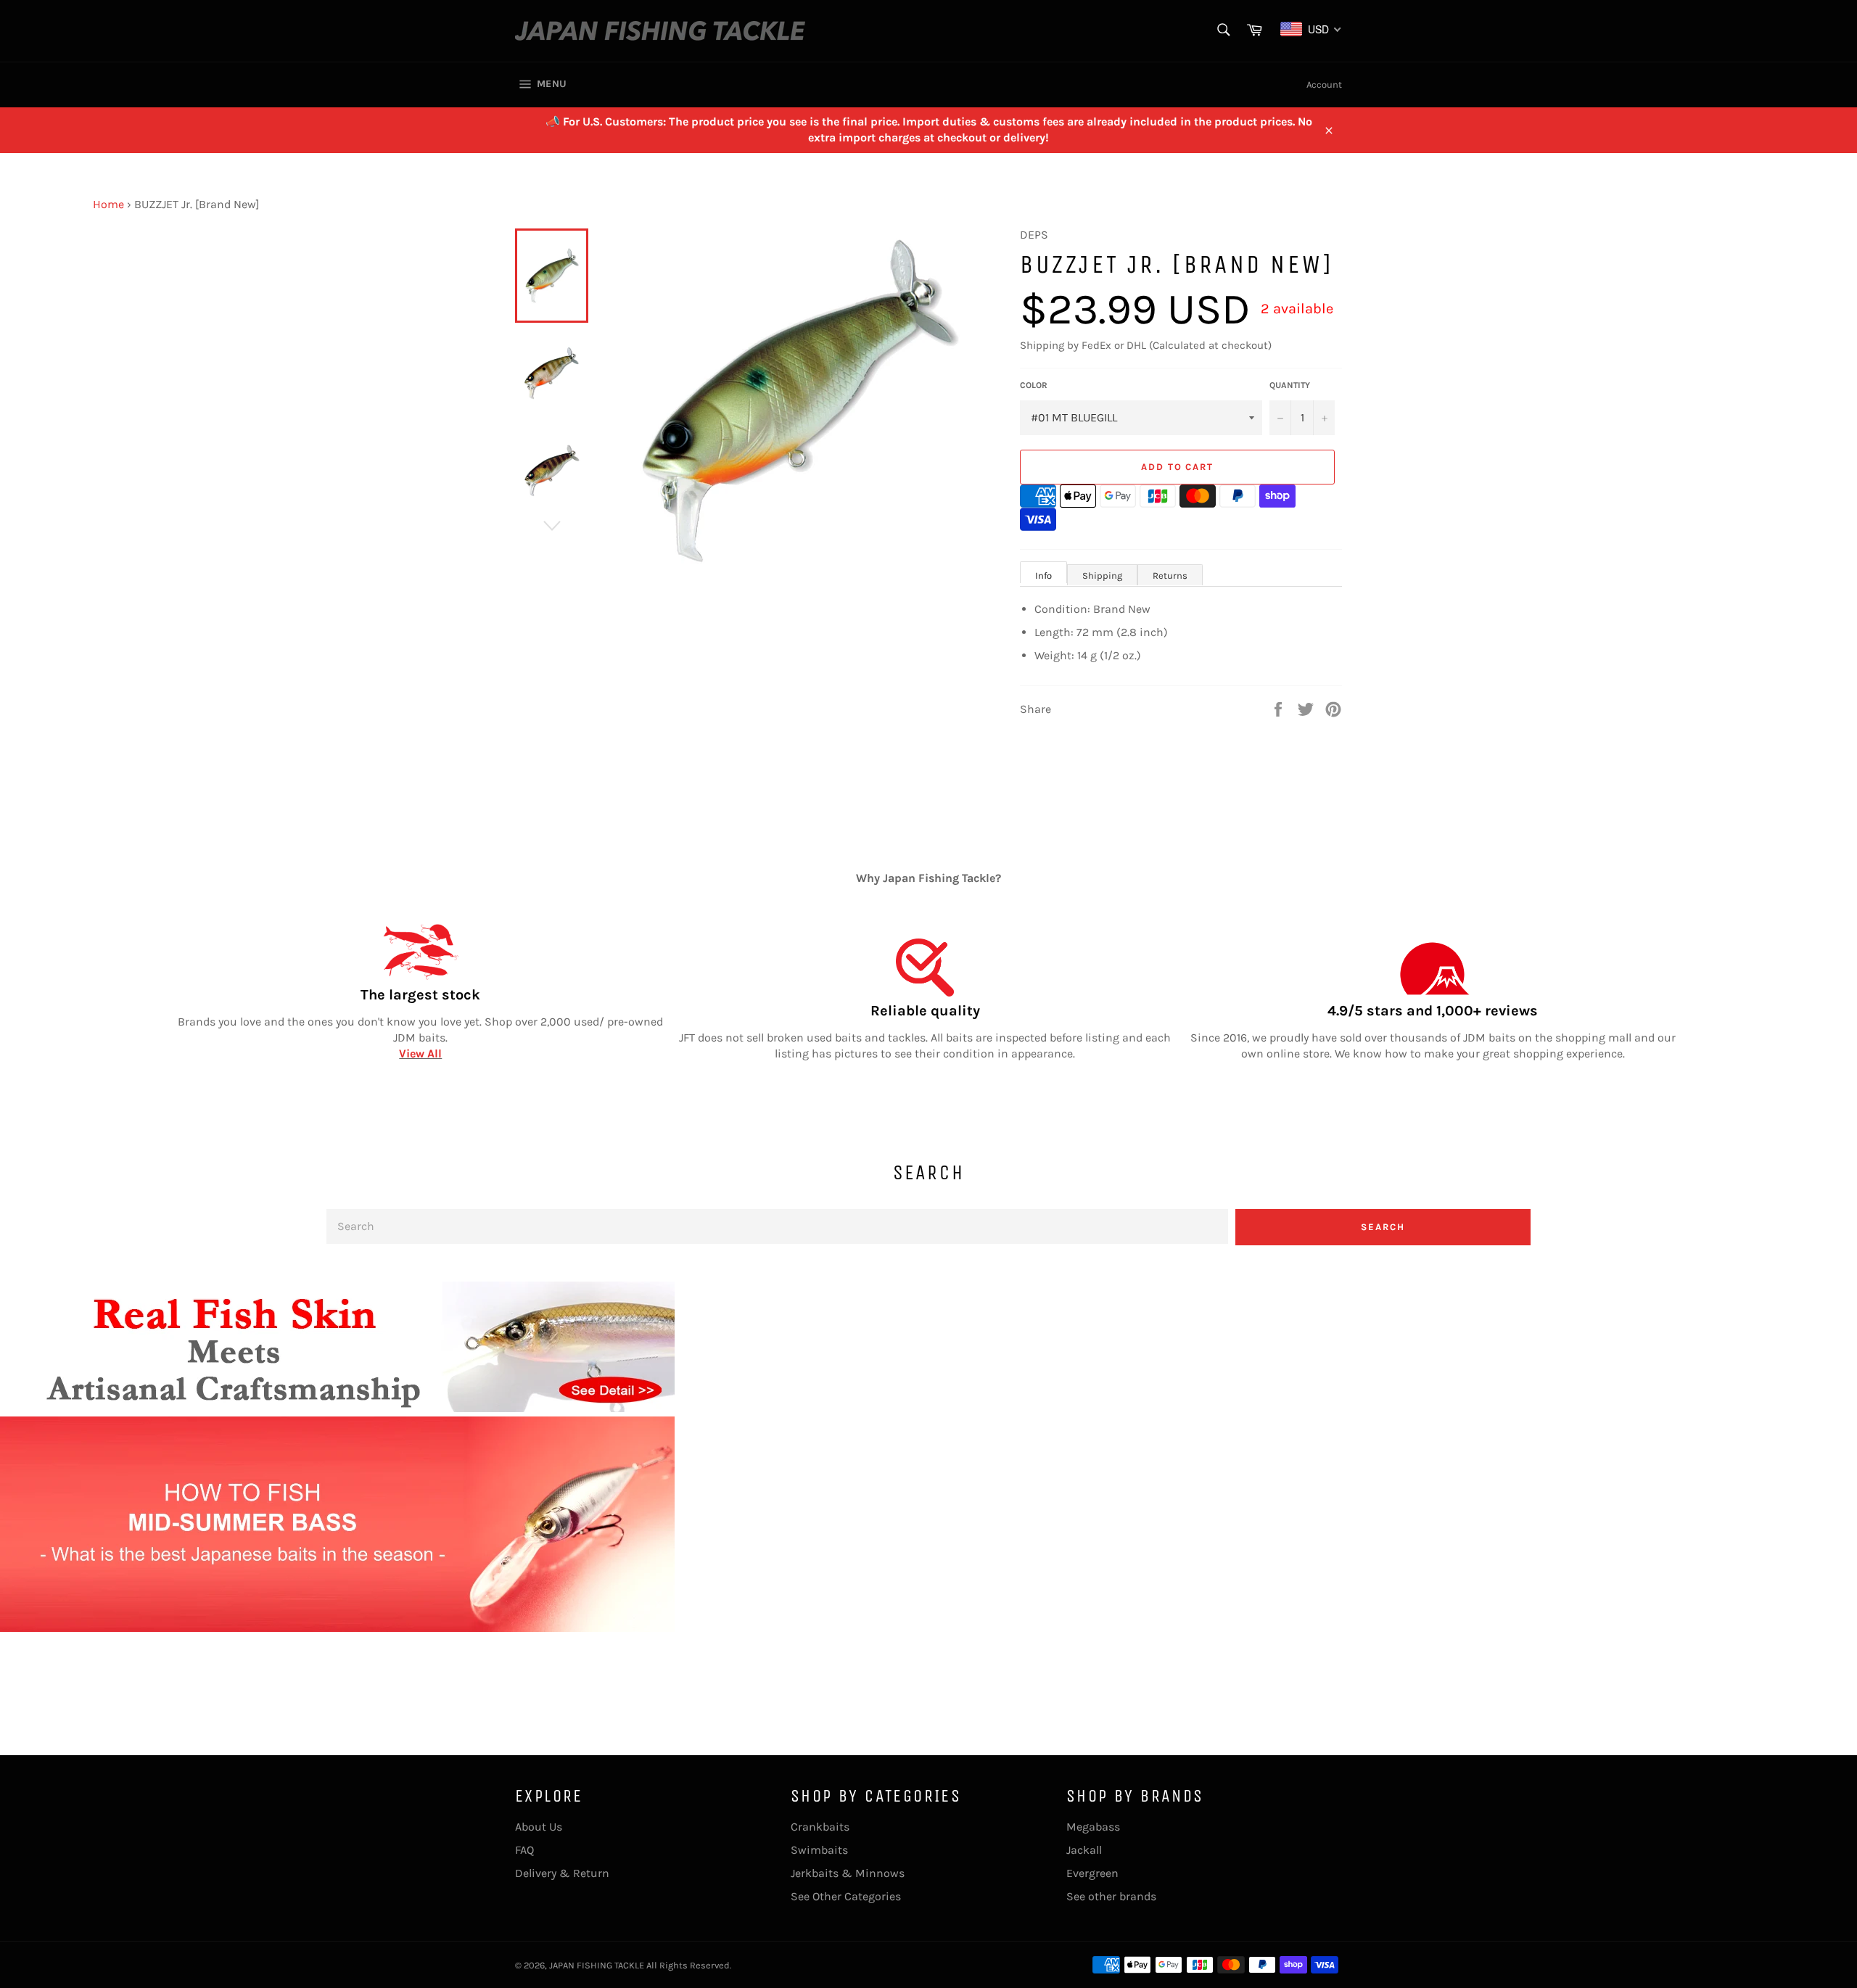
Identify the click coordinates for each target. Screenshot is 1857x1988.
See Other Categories (846, 1896)
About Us (539, 1827)
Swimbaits (819, 1850)
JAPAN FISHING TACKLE (597, 1965)
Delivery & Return (562, 1873)
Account (1324, 84)
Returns (1170, 576)
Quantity (1290, 385)
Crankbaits (820, 1827)
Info (1043, 576)
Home (108, 204)
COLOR (1034, 385)
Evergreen (1092, 1873)
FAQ (524, 1850)
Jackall (1084, 1850)
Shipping (1102, 576)
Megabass (1093, 1827)
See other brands (1111, 1896)
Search (1383, 1227)
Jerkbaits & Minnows (848, 1873)
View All (420, 1053)
